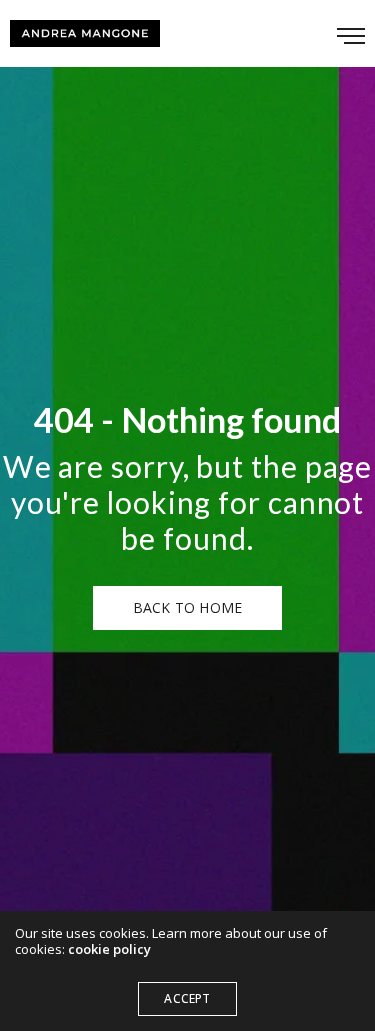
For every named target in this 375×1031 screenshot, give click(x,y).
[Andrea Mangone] (85, 33)
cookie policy (109, 949)
